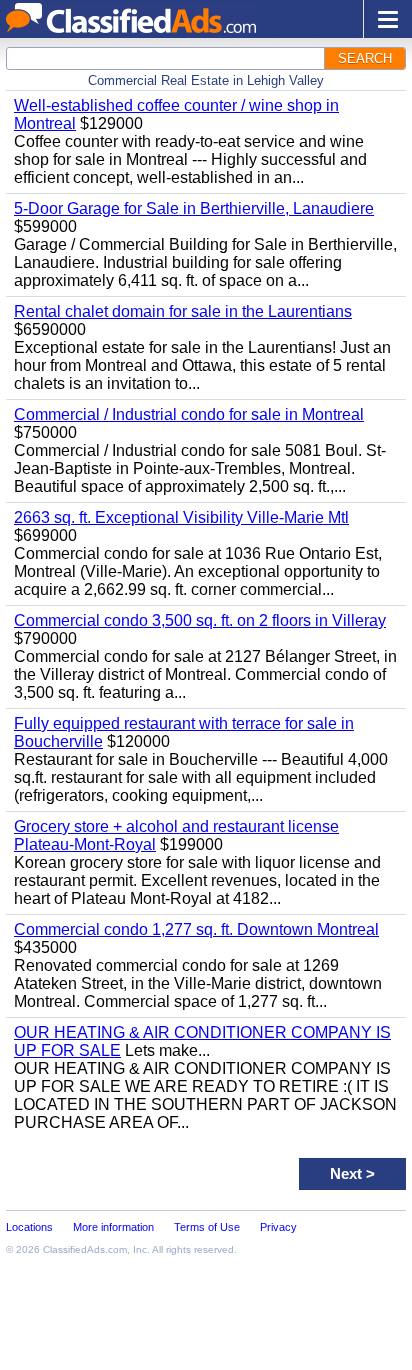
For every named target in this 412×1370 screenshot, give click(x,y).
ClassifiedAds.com (85, 1249)
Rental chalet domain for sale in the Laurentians (183, 311)
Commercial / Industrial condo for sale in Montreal (189, 414)
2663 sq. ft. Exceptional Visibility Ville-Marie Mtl (181, 517)
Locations (29, 1227)
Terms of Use (207, 1227)
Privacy (278, 1227)
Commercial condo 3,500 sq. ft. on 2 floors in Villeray (200, 620)
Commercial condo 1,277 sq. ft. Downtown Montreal (196, 929)
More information (113, 1227)
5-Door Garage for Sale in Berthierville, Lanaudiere (194, 208)
